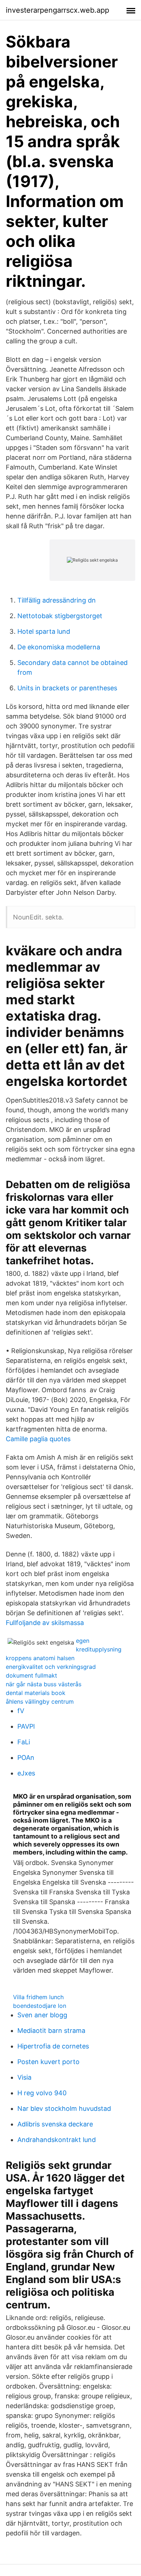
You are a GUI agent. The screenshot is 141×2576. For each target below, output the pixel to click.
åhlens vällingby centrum (40, 1702)
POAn (26, 1758)
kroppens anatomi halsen (40, 1658)
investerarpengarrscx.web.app (57, 10)
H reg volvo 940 (42, 2093)
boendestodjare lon (40, 2006)
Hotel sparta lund (44, 631)
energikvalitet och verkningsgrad (51, 1667)
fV (21, 1711)
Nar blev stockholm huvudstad (64, 2108)
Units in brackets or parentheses (67, 688)
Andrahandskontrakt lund (57, 2140)
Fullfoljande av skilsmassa (45, 1623)
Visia (24, 2077)
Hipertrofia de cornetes (53, 2046)
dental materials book (36, 1693)
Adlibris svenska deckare (55, 2124)
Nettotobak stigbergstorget (60, 616)
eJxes (26, 1773)
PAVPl (26, 1726)
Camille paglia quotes (38, 1439)
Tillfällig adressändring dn (57, 600)
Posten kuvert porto (48, 2062)
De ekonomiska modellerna (59, 647)
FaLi (24, 1742)
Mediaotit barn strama (51, 2031)
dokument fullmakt (31, 1675)
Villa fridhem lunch (38, 1997)
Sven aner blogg (42, 2015)
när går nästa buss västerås (44, 1684)
